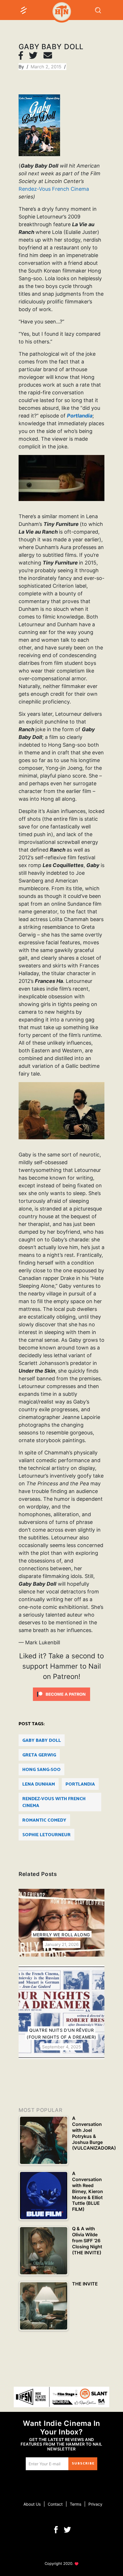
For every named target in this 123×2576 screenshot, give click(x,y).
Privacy (95, 2504)
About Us (32, 2504)
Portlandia (80, 1784)
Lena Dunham (39, 1784)
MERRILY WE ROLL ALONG (61, 1935)
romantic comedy (44, 1820)
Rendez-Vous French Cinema (54, 189)
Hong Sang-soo (41, 1770)
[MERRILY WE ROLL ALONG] (61, 1923)
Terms (76, 2504)
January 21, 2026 (62, 1944)
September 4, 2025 (61, 2047)
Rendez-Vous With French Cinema (54, 1802)
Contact (55, 2504)
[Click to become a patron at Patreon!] (61, 1694)
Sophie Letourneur (46, 1835)
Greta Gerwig (39, 1755)
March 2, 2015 (47, 67)
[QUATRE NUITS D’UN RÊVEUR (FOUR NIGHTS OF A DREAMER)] (61, 2012)
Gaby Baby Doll (42, 1741)
